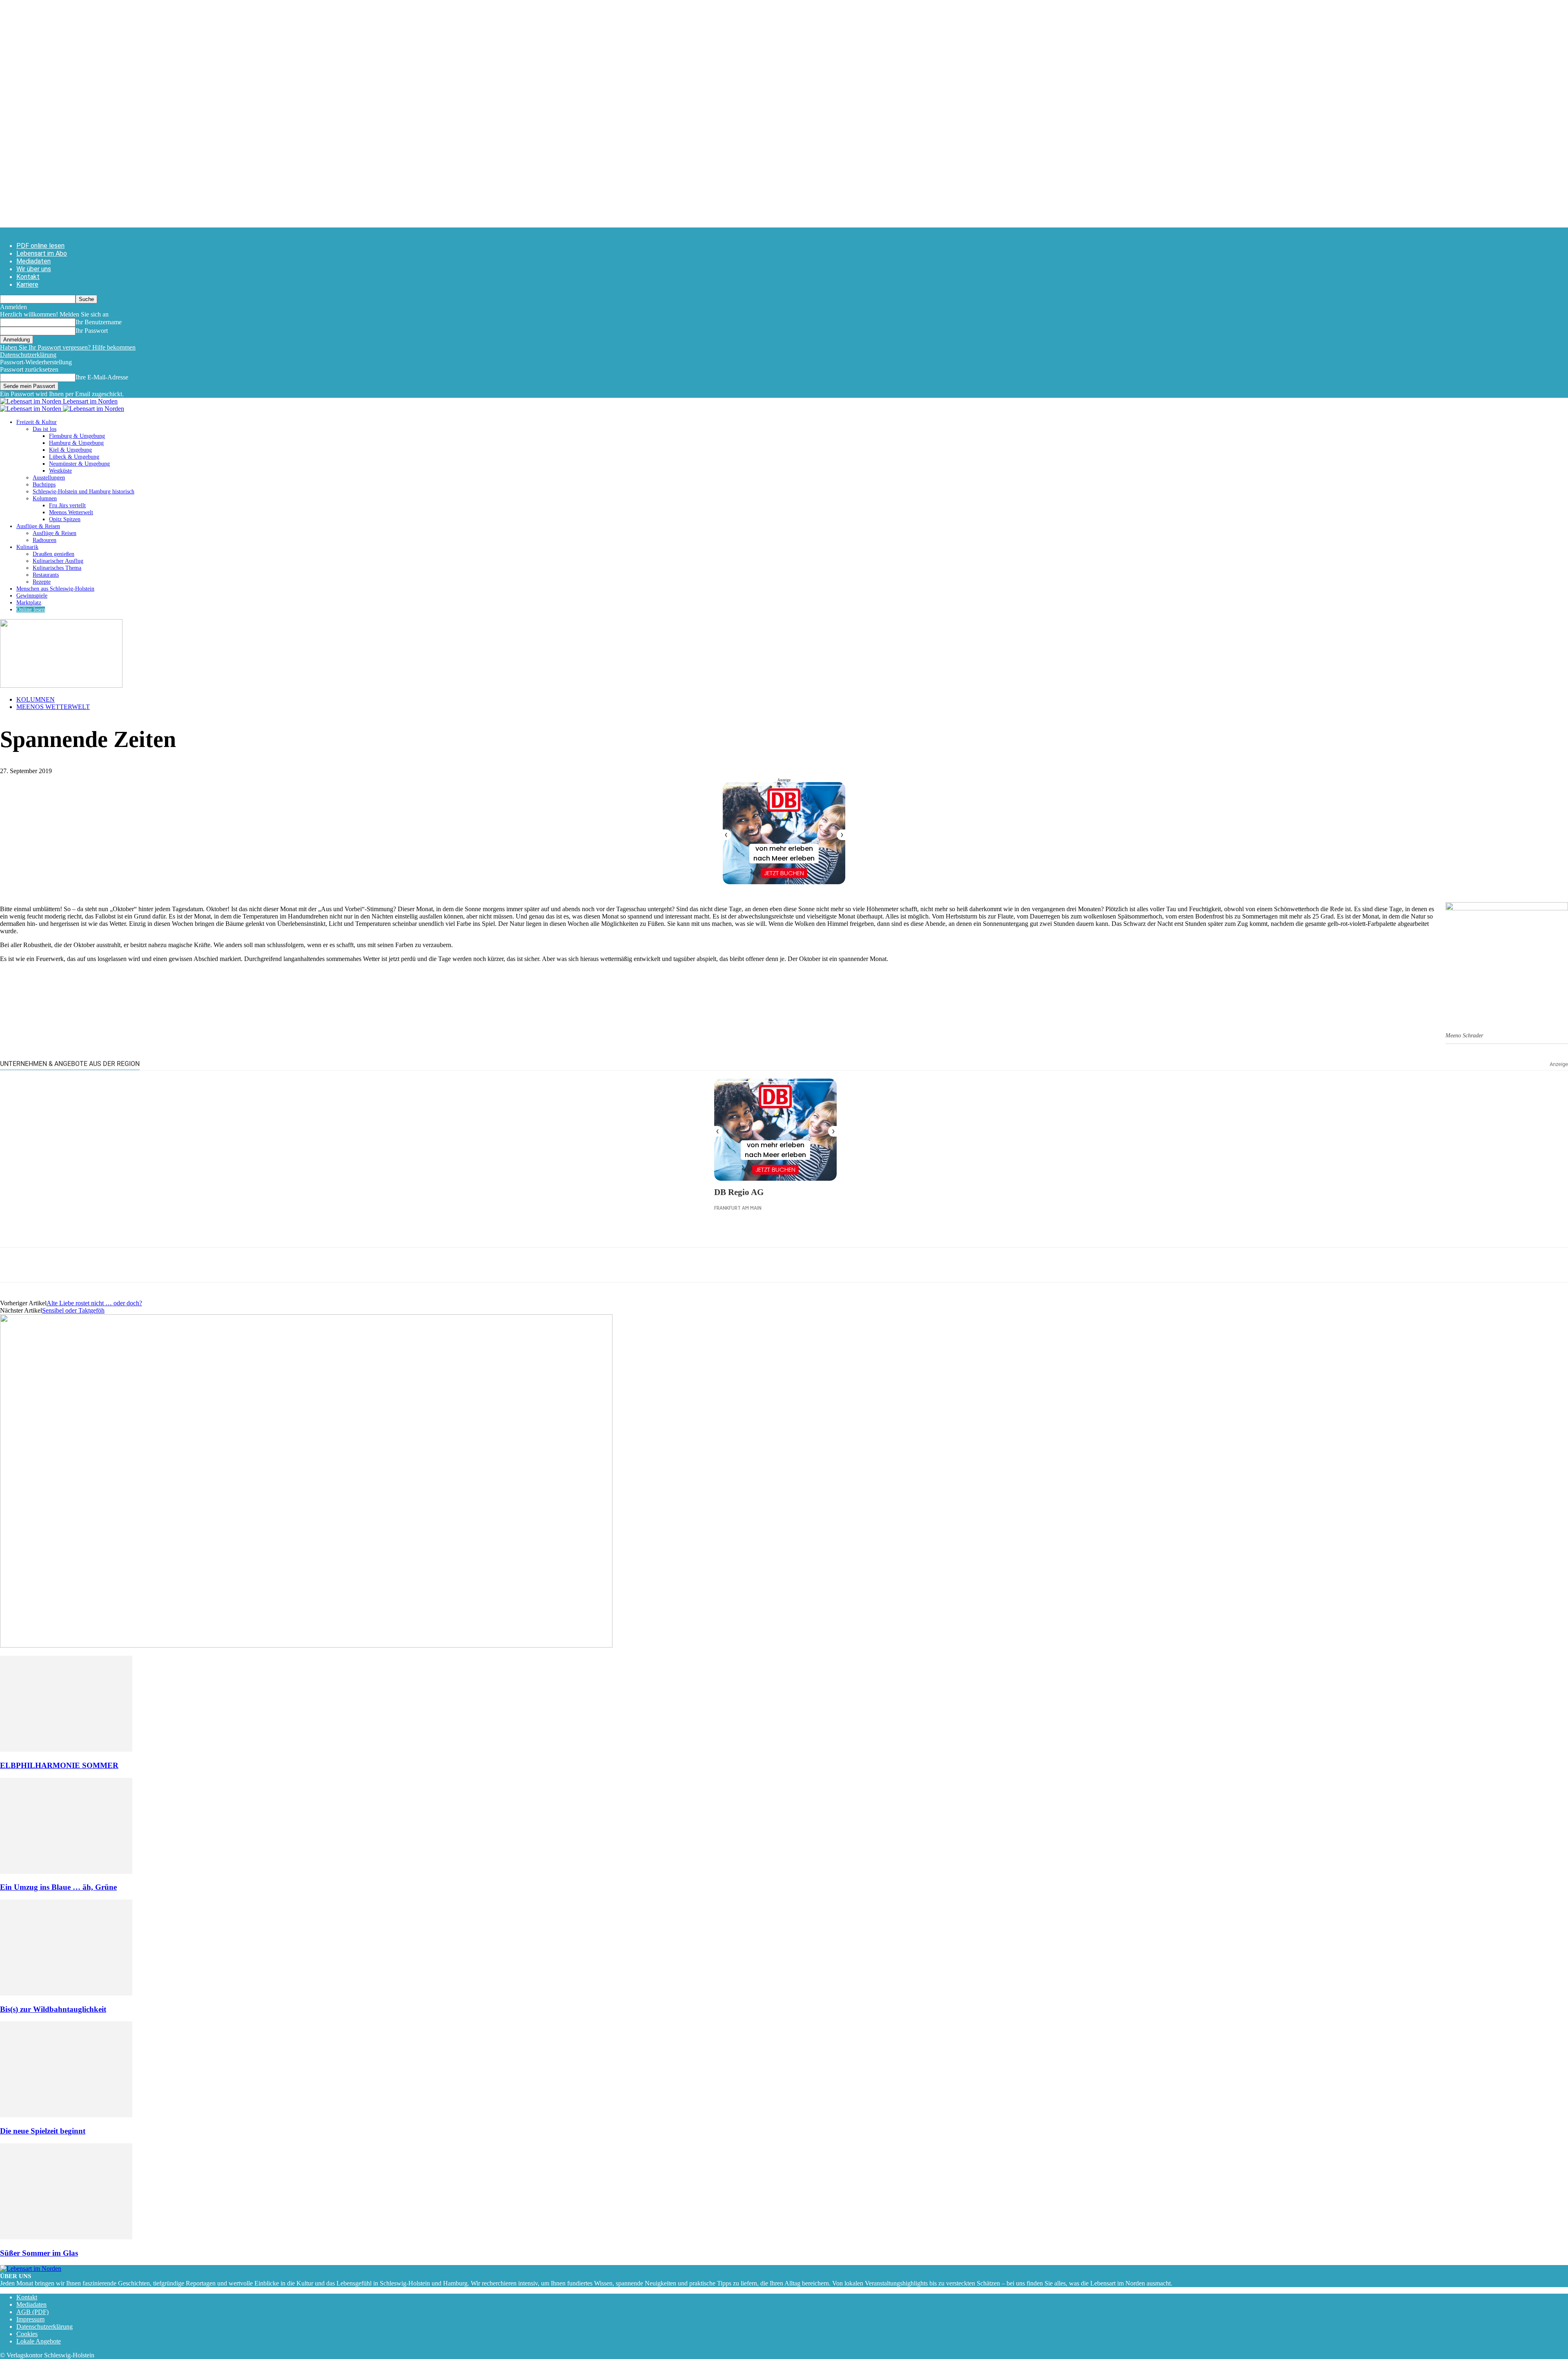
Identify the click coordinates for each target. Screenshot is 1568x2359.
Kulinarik (27, 547)
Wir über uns (34, 269)
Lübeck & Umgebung (74, 457)
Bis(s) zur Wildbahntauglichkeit (53, 2009)
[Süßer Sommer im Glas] (66, 2237)
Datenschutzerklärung (28, 355)
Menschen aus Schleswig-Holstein (55, 589)
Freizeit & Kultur (37, 422)
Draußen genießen (53, 554)
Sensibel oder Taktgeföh (73, 1310)
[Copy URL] (131, 1265)
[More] (161, 1265)
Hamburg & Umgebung (76, 443)
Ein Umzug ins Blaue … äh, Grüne (58, 1887)
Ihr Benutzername (99, 322)
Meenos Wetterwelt (71, 512)
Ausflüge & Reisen (38, 526)
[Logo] (31, 409)
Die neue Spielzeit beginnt (43, 2131)
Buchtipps (44, 485)
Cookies (27, 2334)
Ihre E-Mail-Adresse (102, 377)
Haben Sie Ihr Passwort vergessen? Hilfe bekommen (68, 347)
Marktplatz (29, 603)
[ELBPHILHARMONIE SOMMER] (66, 1749)
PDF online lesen (40, 246)
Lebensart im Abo (42, 253)
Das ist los (45, 429)
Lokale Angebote (39, 2341)
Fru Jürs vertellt (67, 505)
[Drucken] (102, 1265)
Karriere (27, 284)
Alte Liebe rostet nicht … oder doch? (94, 1303)
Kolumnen (45, 498)
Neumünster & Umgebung (79, 464)
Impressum (30, 2319)
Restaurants (46, 575)
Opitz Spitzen (65, 519)
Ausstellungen (49, 478)
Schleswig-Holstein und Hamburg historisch (84, 492)
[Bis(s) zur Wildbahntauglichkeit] (66, 1993)
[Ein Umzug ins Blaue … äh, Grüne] (66, 1872)
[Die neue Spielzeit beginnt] (66, 2115)
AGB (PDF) (32, 2312)
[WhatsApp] (43, 1265)
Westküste (60, 471)
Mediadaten (33, 261)
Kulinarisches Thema (57, 568)
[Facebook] (13, 1265)
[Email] (72, 1265)
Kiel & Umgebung (70, 450)
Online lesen (31, 610)
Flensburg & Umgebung (77, 436)
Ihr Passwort (92, 331)
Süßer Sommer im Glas (39, 2253)
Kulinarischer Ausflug (58, 561)
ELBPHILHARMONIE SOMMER (59, 1765)
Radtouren (45, 540)
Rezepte (42, 582)
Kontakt (28, 277)
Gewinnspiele (32, 596)
